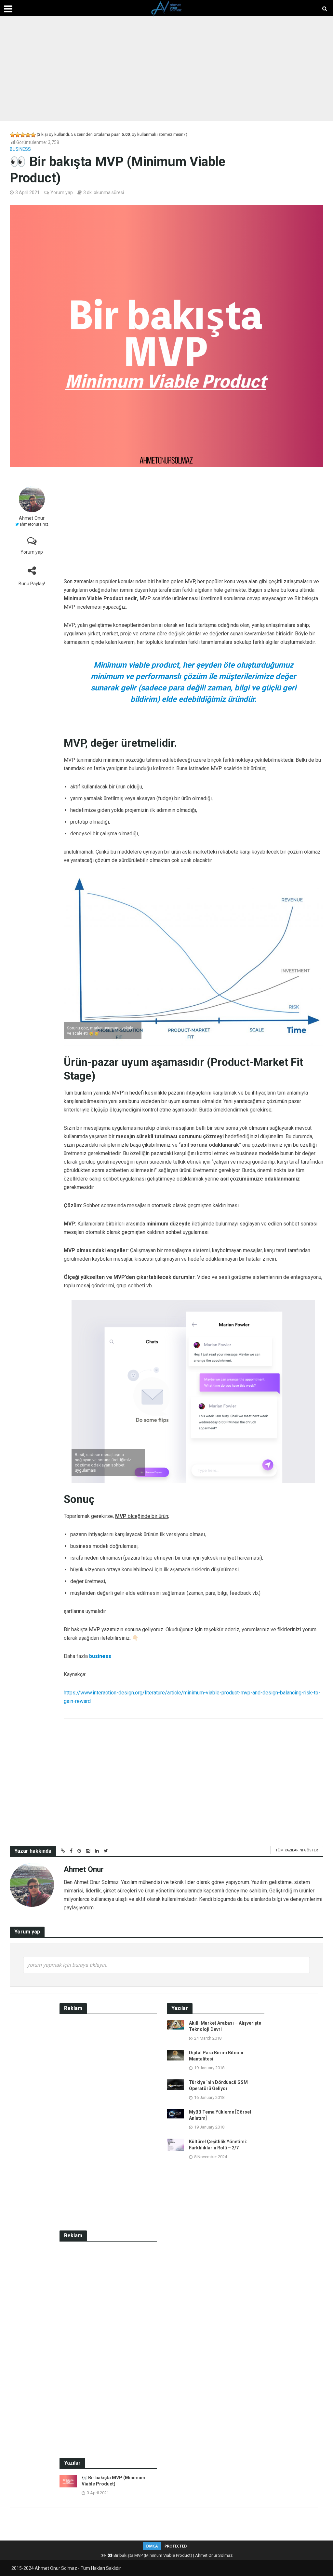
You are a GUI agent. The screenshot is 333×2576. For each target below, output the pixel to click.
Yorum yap (62, 192)
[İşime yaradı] (28, 135)
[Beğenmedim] (12, 135)
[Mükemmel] (33, 135)
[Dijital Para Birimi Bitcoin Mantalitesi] (175, 2055)
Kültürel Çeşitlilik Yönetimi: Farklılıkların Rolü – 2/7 (218, 2145)
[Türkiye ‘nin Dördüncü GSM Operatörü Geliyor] (175, 2084)
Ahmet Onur (32, 518)
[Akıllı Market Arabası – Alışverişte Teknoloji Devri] (175, 2024)
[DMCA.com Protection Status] (166, 2546)
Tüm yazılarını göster (297, 1850)
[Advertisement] (166, 68)
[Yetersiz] (18, 135)
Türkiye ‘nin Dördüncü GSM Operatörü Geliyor (218, 2085)
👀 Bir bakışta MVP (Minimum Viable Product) (113, 2481)
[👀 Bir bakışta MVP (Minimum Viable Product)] (68, 2481)
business (100, 1656)
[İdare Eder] (23, 135)
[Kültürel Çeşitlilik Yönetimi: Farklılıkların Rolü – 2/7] (175, 2144)
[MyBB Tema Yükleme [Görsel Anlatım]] (175, 2113)
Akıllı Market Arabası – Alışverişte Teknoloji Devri (225, 2026)
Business (20, 149)
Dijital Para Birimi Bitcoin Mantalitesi (216, 2056)
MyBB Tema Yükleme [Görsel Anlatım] (220, 2115)
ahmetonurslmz (34, 524)
